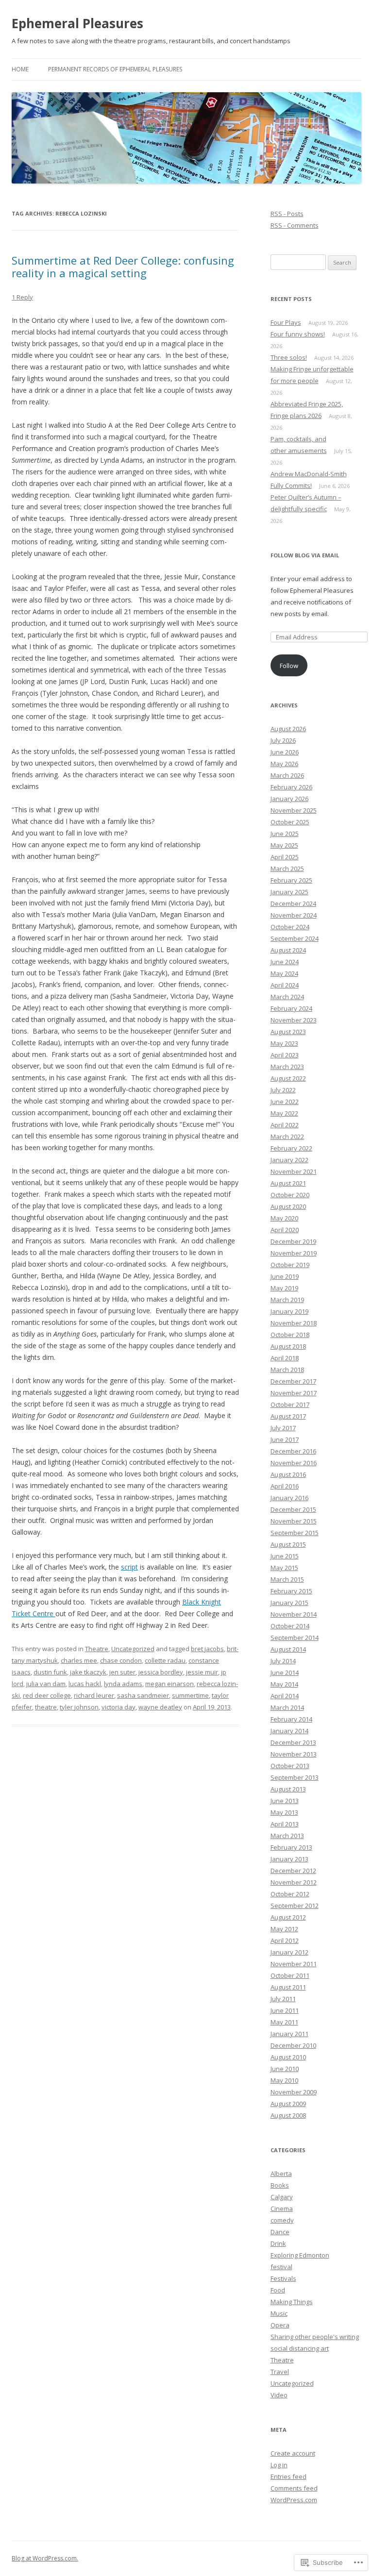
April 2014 (285, 1696)
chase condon (121, 1660)
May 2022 (284, 1113)
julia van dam (46, 1684)
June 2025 (285, 834)
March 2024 (287, 997)
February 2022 (291, 1148)
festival (281, 2267)
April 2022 (285, 1125)
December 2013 (293, 1742)
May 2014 (284, 1684)
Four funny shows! (298, 334)
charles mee (79, 1660)
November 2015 (294, 1521)
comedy (282, 2220)
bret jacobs (207, 1649)
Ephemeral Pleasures (77, 23)
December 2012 (293, 1871)
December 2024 (293, 903)
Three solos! (289, 357)
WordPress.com (294, 2500)
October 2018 (290, 1335)
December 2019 (293, 1241)
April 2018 (285, 1358)
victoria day (119, 1707)
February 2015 (291, 1591)
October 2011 (290, 1975)
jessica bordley (161, 1672)
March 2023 (287, 1067)
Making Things (292, 2302)
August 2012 (288, 1917)
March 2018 (287, 1370)
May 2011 (284, 2022)
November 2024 (294, 915)
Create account (293, 2453)
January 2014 (289, 1731)
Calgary (282, 2197)
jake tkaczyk (88, 1672)
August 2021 (288, 1183)
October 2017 (290, 1405)
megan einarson (170, 1684)
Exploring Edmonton (300, 2255)
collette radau (165, 1660)
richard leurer (94, 1695)
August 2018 (288, 1346)
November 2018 (294, 1323)
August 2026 (288, 729)
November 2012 (294, 1882)
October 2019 (290, 1265)
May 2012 (284, 1929)
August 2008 (288, 2115)
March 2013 (287, 1836)
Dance (280, 2232)
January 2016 (289, 1498)
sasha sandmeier (143, 1695)
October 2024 (290, 927)
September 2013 (295, 1777)
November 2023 (294, 1020)
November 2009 (294, 2092)
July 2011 (283, 1999)
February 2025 (291, 880)
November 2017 (294, 1393)
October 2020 (290, 1195)
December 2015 (293, 1509)
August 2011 (288, 1987)
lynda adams (123, 1684)
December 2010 (293, 2045)
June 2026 (285, 752)
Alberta (281, 2174)
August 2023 (288, 1032)
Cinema (282, 2208)
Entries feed (288, 2476)
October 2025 (290, 822)
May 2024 (284, 973)
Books (280, 2185)
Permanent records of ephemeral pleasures (115, 69)
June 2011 (285, 2010)
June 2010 (285, 2069)
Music (279, 2313)
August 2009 (288, 2104)
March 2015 (287, 1579)
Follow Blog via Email (305, 555)
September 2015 (295, 1533)
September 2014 (295, 1638)
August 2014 (288, 1649)
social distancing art (300, 2348)
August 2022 (288, 1078)
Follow (289, 666)
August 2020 (288, 1206)
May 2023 (284, 1043)
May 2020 (284, 1218)
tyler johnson (79, 1707)
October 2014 (290, 1626)
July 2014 (283, 1661)
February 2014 (291, 1719)
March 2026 (287, 775)
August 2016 (288, 1474)
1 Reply (22, 297)
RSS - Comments (295, 225)
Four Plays (286, 322)
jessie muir (202, 1672)
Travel (280, 2372)
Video (279, 2395)
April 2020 (285, 1230)
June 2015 (285, 1556)
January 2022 (289, 1160)
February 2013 (291, 1847)
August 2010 (288, 2057)
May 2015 (284, 1568)
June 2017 (285, 1439)
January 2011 (289, 2034)
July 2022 (283, 1090)
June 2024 (285, 962)
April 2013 (285, 1824)
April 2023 (285, 1055)
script (129, 1567)
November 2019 (294, 1253)
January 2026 (289, 799)
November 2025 (294, 810)
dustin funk (50, 1672)
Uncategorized (133, 1649)
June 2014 (285, 1673)
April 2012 (285, 1940)
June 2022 (285, 1102)
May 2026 (284, 764)
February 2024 (291, 1008)
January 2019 (289, 1311)
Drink (278, 2243)
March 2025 (287, 869)
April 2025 (285, 857)
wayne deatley (160, 1707)
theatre (46, 1707)
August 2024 (288, 950)
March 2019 (287, 1300)
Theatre (97, 1649)
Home (20, 69)
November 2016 (294, 1463)
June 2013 (285, 1801)
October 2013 (290, 1766)
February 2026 (291, 787)
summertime (190, 1695)
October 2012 (290, 1894)
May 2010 (284, 2080)
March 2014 (287, 1707)
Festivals (283, 2278)
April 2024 (285, 985)
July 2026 (283, 740)
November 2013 (294, 1754)
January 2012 (289, 1952)
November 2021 (294, 1171)
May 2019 (284, 1288)
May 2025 (284, 845)
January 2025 (289, 892)
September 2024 (295, 938)
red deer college (47, 1695)
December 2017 (293, 1381)
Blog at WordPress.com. (45, 2558)
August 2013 (288, 1789)
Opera (280, 2325)
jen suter (122, 1672)
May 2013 (284, 1812)
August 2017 (288, 1416)
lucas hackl (85, 1684)
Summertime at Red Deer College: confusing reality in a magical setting (123, 267)
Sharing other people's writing (315, 2337)
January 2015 (289, 1603)
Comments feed (294, 2488)
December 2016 (293, 1451)
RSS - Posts (287, 214)
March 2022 (287, 1137)
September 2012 (295, 1906)
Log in (279, 2465)
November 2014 (294, 1614)
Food (278, 2290)
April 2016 (285, 1486)
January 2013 (289, 1859)
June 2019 (285, 1276)
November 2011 (294, 1964)
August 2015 (288, 1544)
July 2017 (283, 1428)
